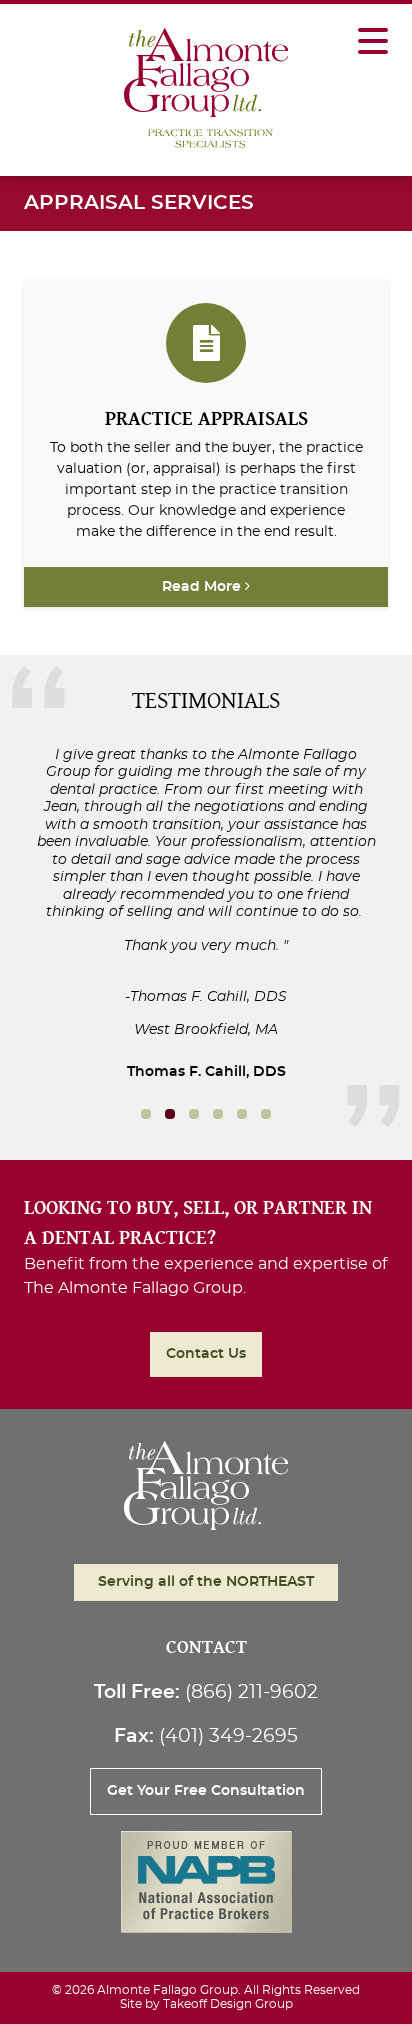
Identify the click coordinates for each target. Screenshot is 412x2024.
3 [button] (218, 1114)
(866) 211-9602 (251, 1692)
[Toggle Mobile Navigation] (373, 31)
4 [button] (242, 1114)
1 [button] (170, 1114)
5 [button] (266, 1114)
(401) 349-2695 (228, 1736)
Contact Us (206, 1354)
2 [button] (194, 1114)
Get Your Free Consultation (206, 1791)
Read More (203, 587)
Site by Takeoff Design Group (206, 2004)
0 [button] (146, 1114)
